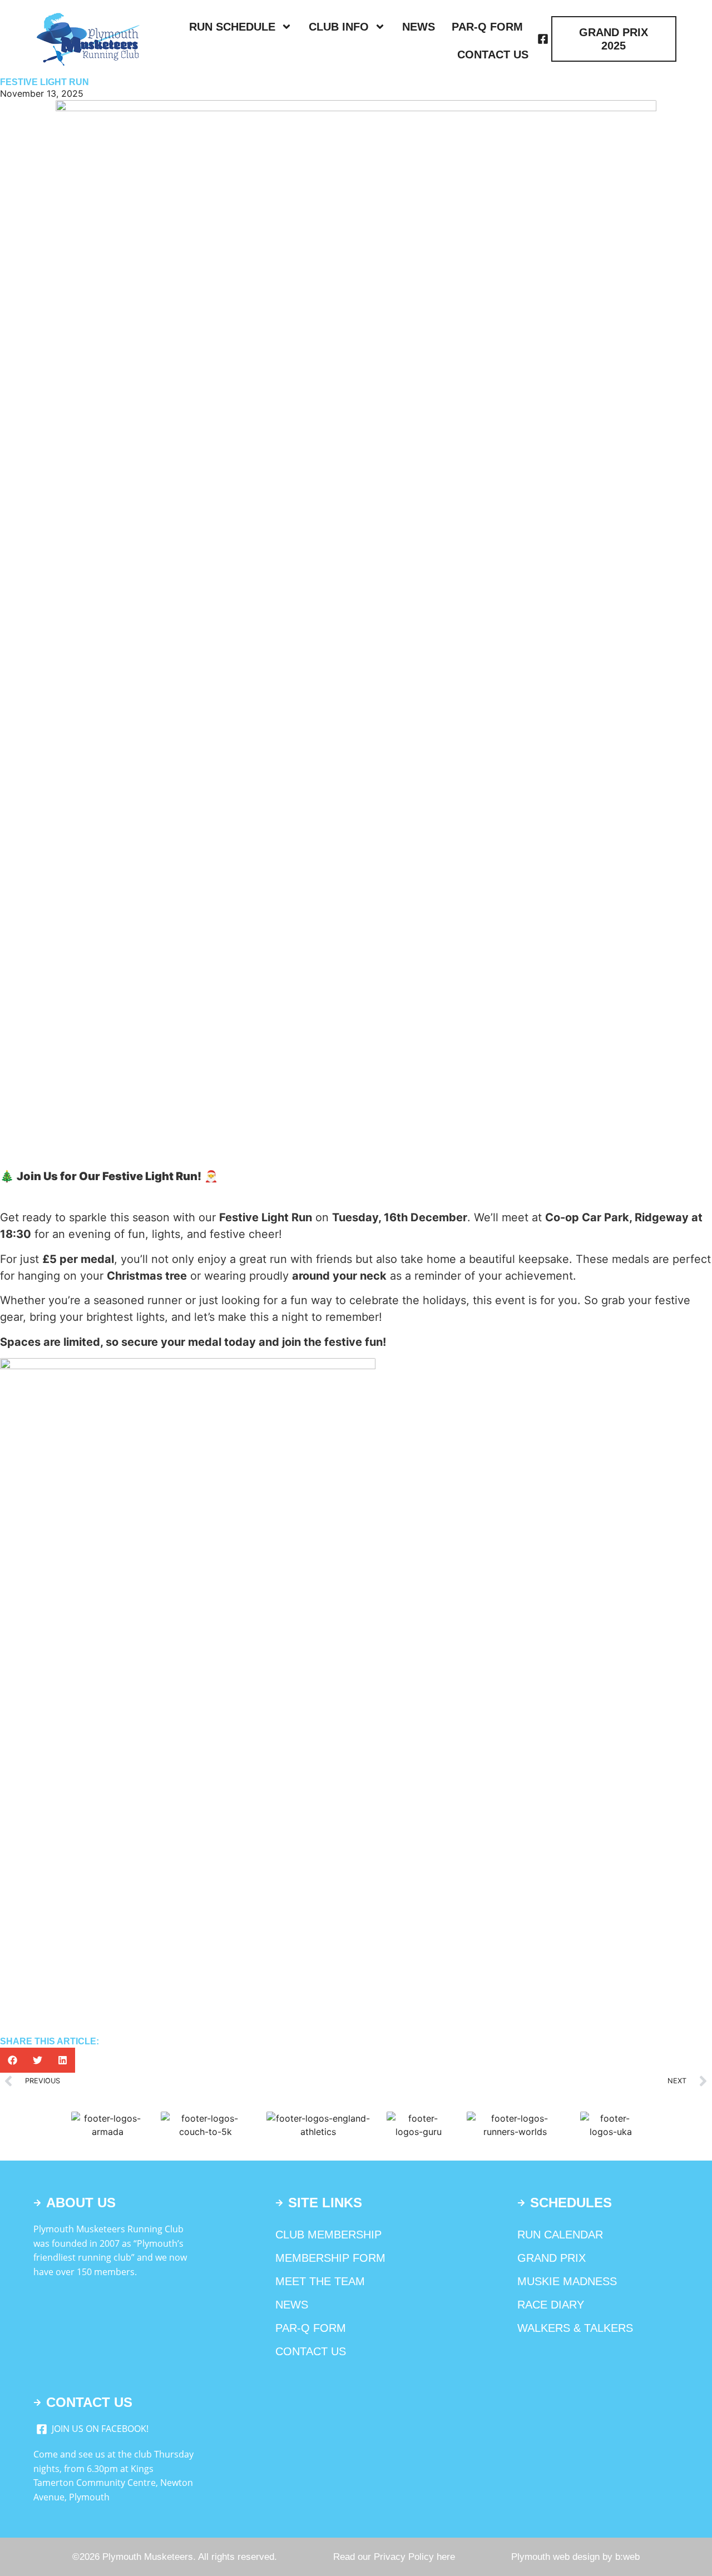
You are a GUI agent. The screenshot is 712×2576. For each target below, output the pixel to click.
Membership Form (330, 2258)
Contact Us (493, 55)
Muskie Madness (567, 2281)
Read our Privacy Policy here (394, 2557)
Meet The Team (320, 2281)
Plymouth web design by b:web (575, 2557)
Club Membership (328, 2235)
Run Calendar (560, 2235)
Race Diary (551, 2305)
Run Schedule (232, 27)
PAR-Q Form (487, 27)
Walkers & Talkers (575, 2328)
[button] (13, 2060)
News (419, 27)
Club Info (339, 27)
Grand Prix (552, 2258)
